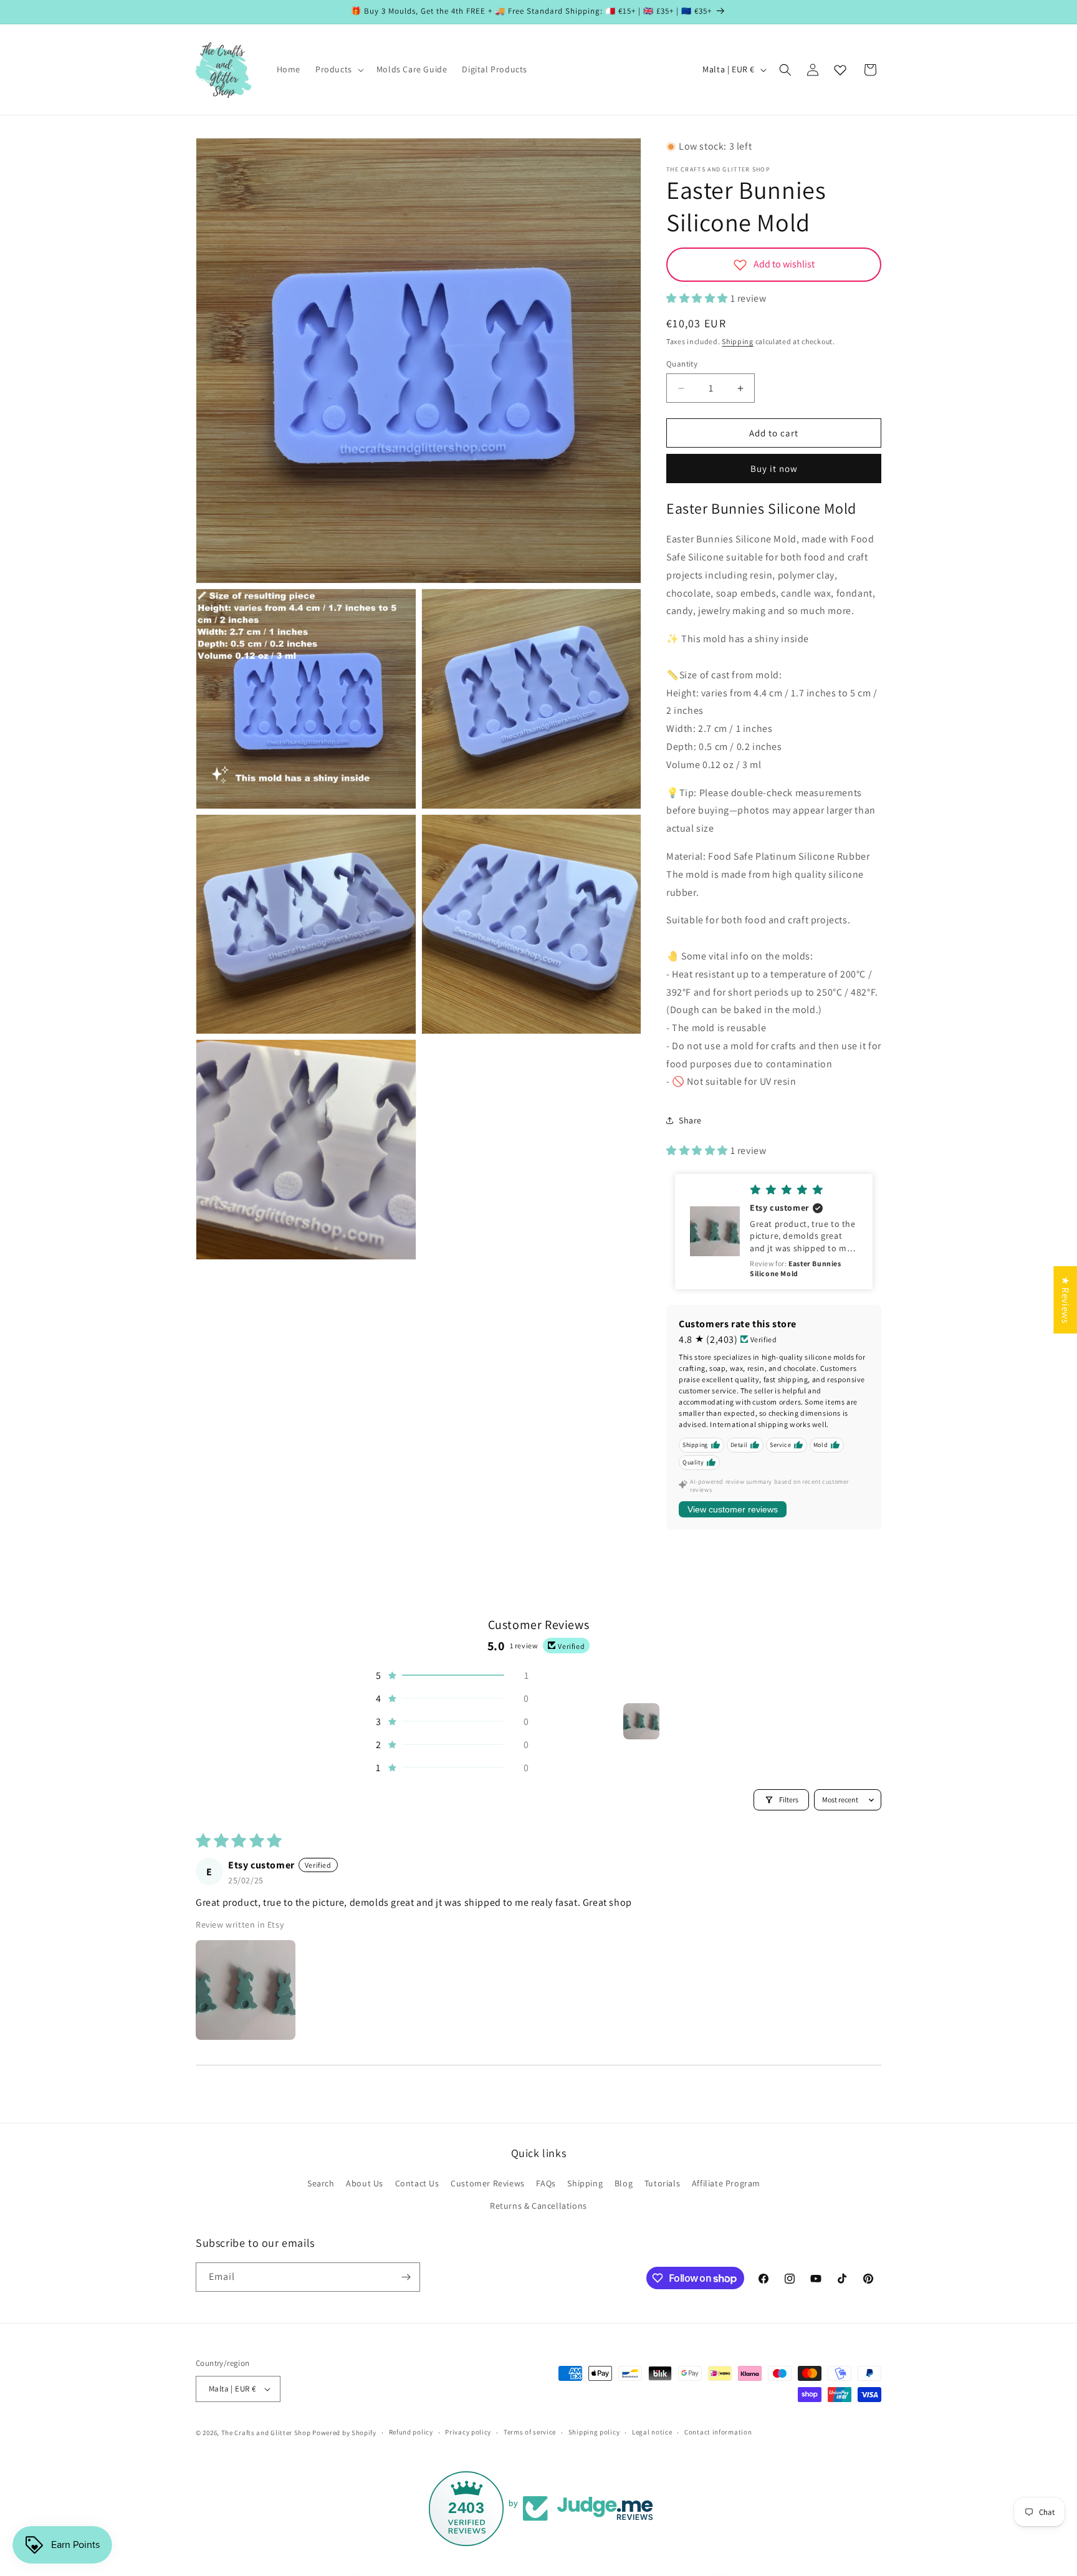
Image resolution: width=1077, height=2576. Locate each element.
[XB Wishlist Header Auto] (840, 70)
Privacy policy (468, 2432)
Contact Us (417, 2183)
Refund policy (411, 2432)
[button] (338, 69)
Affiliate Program (726, 2183)
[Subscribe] (406, 2277)
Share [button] (690, 1120)
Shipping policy (594, 2432)
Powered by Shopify (344, 2433)
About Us (365, 2183)
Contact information (718, 2432)
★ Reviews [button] (1065, 1300)
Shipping (738, 341)
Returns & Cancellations (538, 2206)
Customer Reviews (488, 2183)
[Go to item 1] (641, 1721)
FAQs (546, 2183)
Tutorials (662, 2183)
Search (321, 2183)
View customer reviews (733, 1509)
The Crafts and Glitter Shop (266, 2433)
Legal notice (652, 2432)
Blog (624, 2183)
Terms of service (530, 2432)
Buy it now (774, 469)
